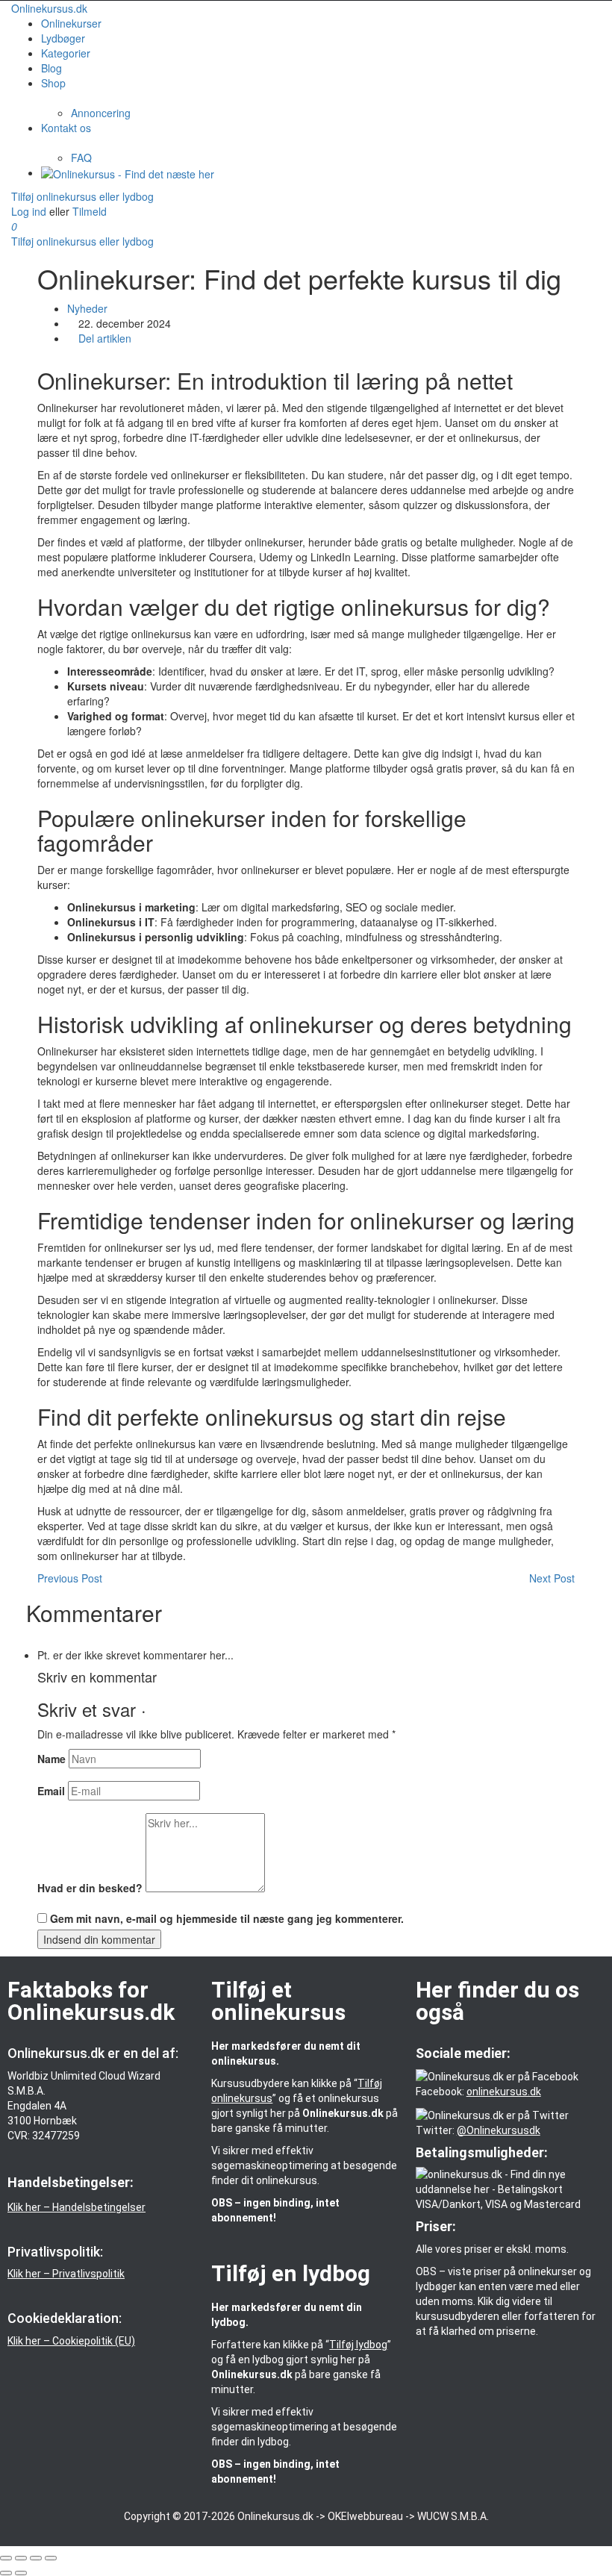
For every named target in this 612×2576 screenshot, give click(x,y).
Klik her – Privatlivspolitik (66, 2274)
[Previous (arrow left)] (6, 2573)
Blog (51, 68)
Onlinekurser (71, 23)
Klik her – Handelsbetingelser (76, 2207)
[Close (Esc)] (6, 2558)
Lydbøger (63, 38)
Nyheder (87, 308)
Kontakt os (66, 128)
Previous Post (70, 1578)
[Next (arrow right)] (21, 2573)
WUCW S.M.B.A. (453, 2516)
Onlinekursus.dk (49, 8)
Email (51, 1791)
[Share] (21, 2558)
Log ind (30, 211)
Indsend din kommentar (99, 1939)
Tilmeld (90, 211)
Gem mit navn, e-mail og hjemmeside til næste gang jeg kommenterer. (227, 1918)
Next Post (552, 1578)
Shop (53, 83)
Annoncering (101, 113)
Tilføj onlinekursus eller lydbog (82, 196)
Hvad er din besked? (90, 1888)
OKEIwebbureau (365, 2516)
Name (51, 1759)
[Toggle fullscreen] (36, 2558)
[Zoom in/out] (51, 2558)
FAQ (81, 158)
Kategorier (66, 53)
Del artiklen (103, 338)
